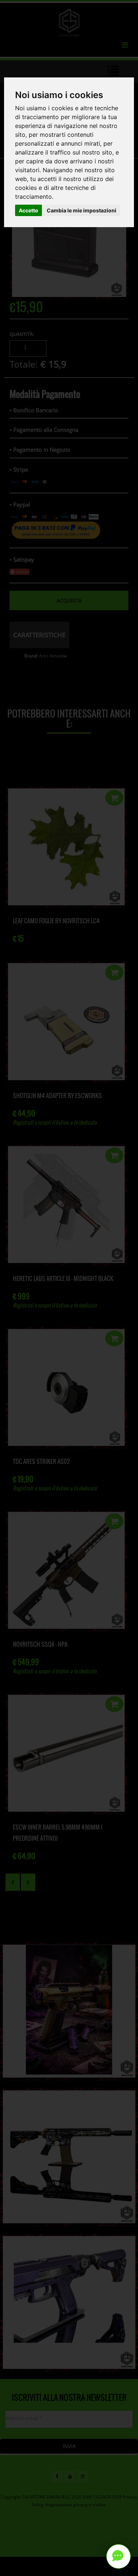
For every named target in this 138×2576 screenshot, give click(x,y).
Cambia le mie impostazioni (82, 210)
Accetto (29, 210)
